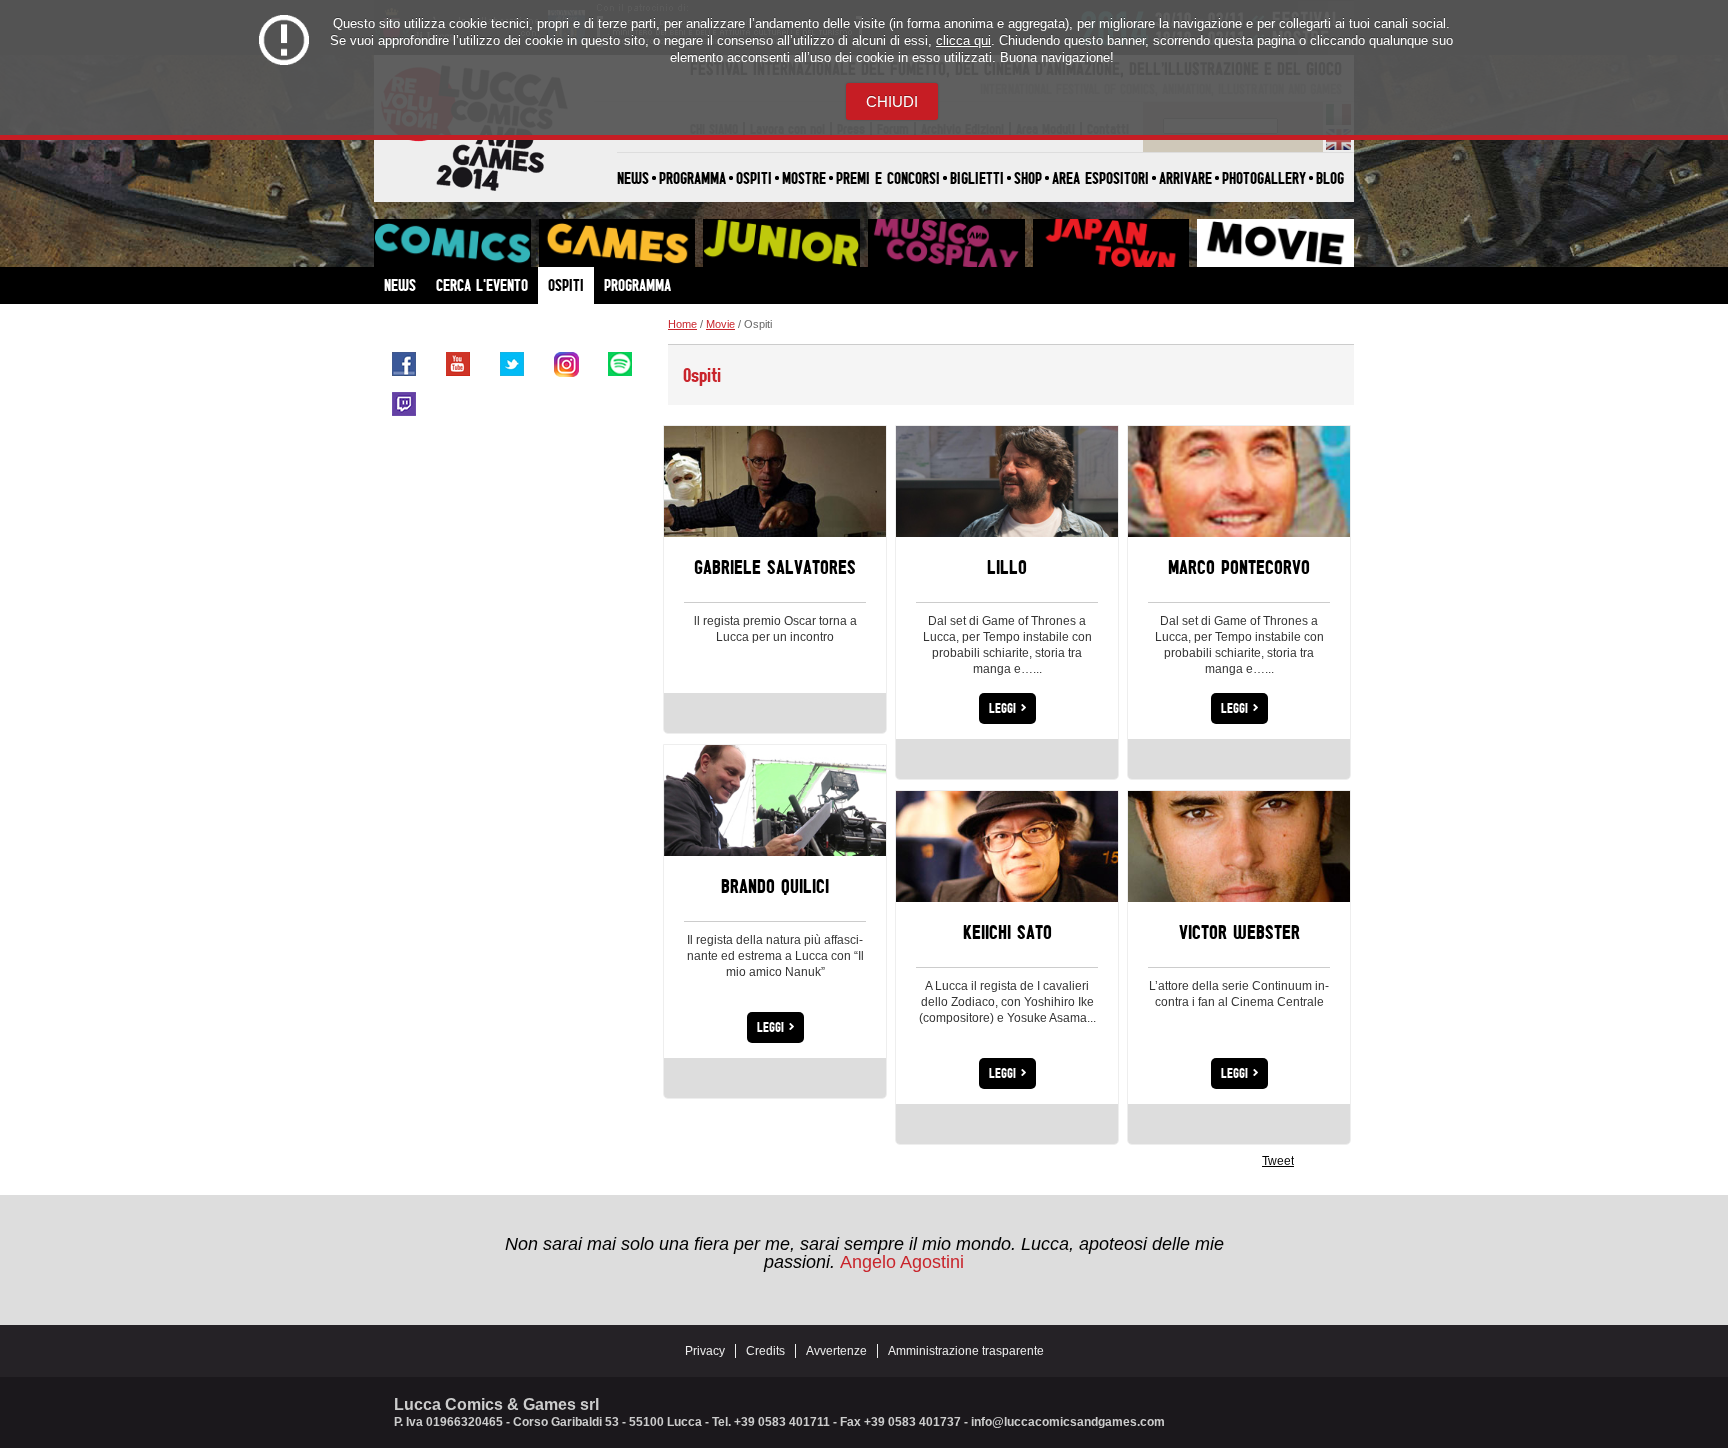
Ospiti (754, 178)
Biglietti (977, 178)
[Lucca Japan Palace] (1111, 243)
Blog (1330, 178)
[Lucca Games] (617, 243)
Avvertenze (836, 1351)
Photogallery (1264, 178)
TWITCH (404, 404)
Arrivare (1185, 178)
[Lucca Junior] (781, 243)
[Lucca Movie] (1275, 243)
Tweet (1278, 1161)
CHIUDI (892, 101)
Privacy (705, 1351)
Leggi (1007, 707)
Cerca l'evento (482, 285)
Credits (765, 1351)
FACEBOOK (404, 364)
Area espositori (1100, 178)
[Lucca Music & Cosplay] (946, 243)
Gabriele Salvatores (775, 566)
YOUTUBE (458, 364)
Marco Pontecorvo (1239, 566)
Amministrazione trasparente (966, 1351)
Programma (692, 178)
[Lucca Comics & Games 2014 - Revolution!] (471, 189)
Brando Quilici (775, 885)
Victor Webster (1239, 931)
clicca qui (963, 40)
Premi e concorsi (888, 178)
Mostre (804, 178)
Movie (720, 324)
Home (682, 324)
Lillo (1007, 566)
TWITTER (512, 364)
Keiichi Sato (1007, 931)
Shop (1028, 178)
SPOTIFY (620, 364)
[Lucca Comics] (452, 243)
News (633, 178)
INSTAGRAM (566, 364)
